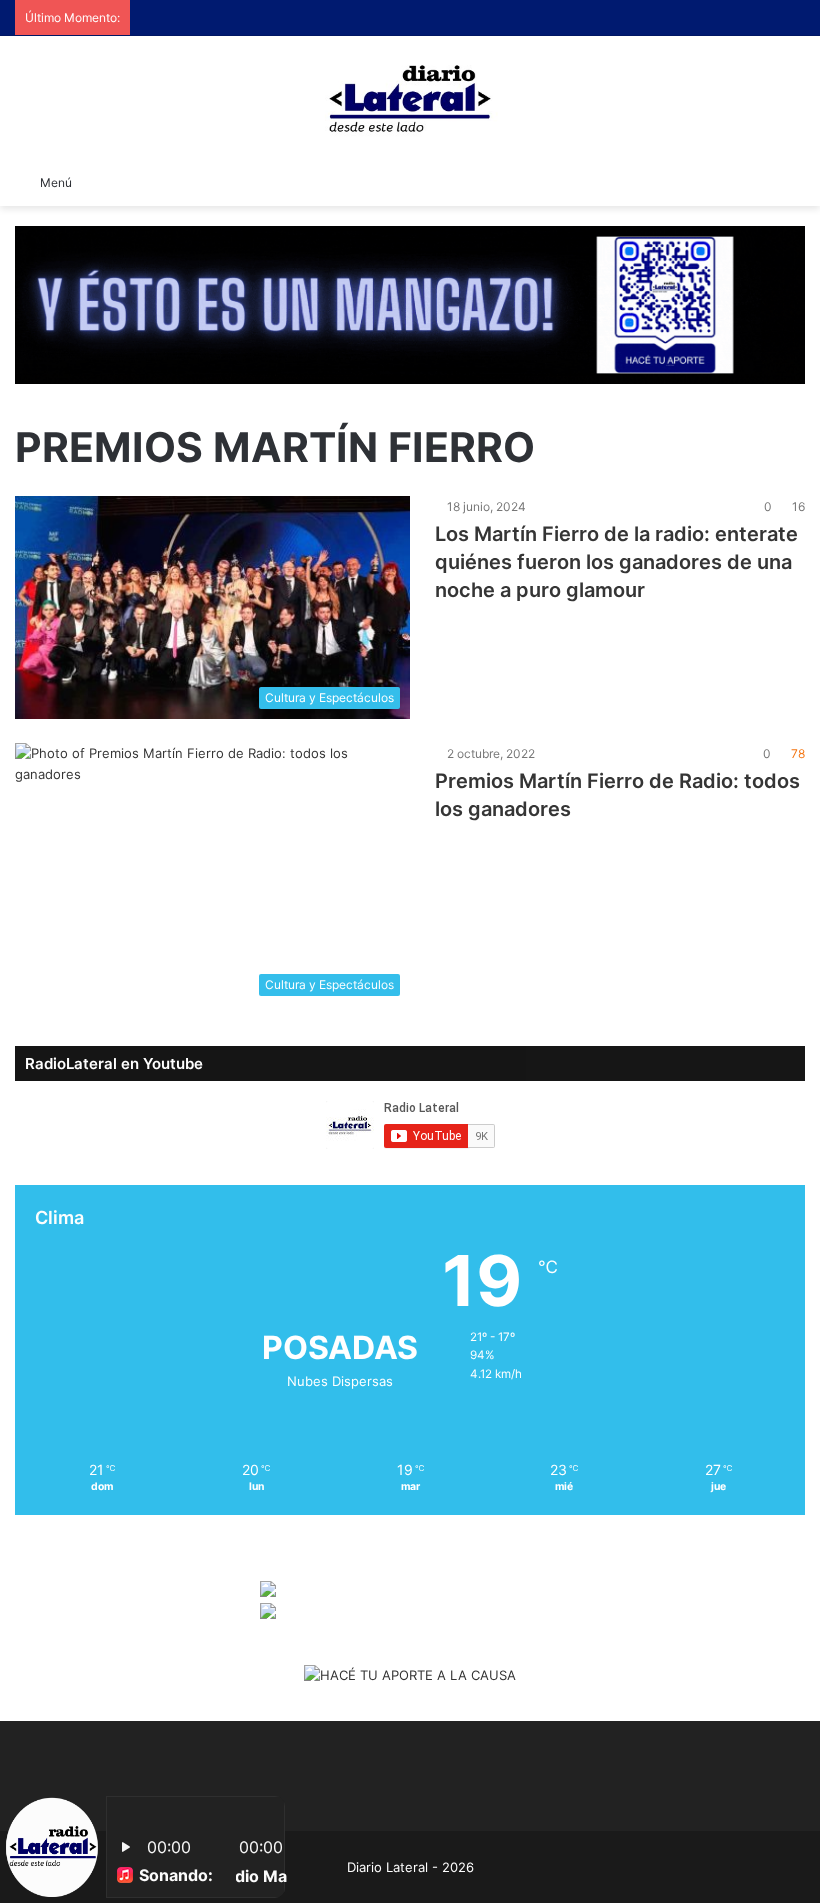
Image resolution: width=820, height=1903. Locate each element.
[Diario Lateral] (410, 98)
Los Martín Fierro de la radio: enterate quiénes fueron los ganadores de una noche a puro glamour (616, 562)
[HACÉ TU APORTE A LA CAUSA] (410, 1677)
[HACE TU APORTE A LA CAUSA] (410, 303)
